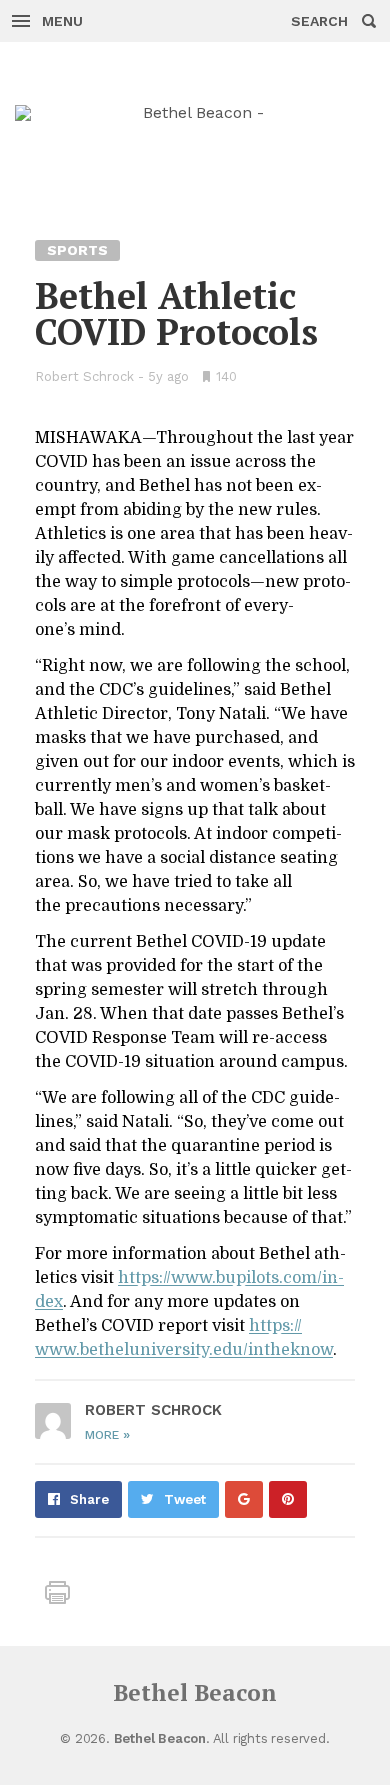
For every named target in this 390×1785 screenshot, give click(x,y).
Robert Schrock (84, 376)
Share (89, 1499)
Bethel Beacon (195, 1692)
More (107, 1435)
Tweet (185, 1499)
